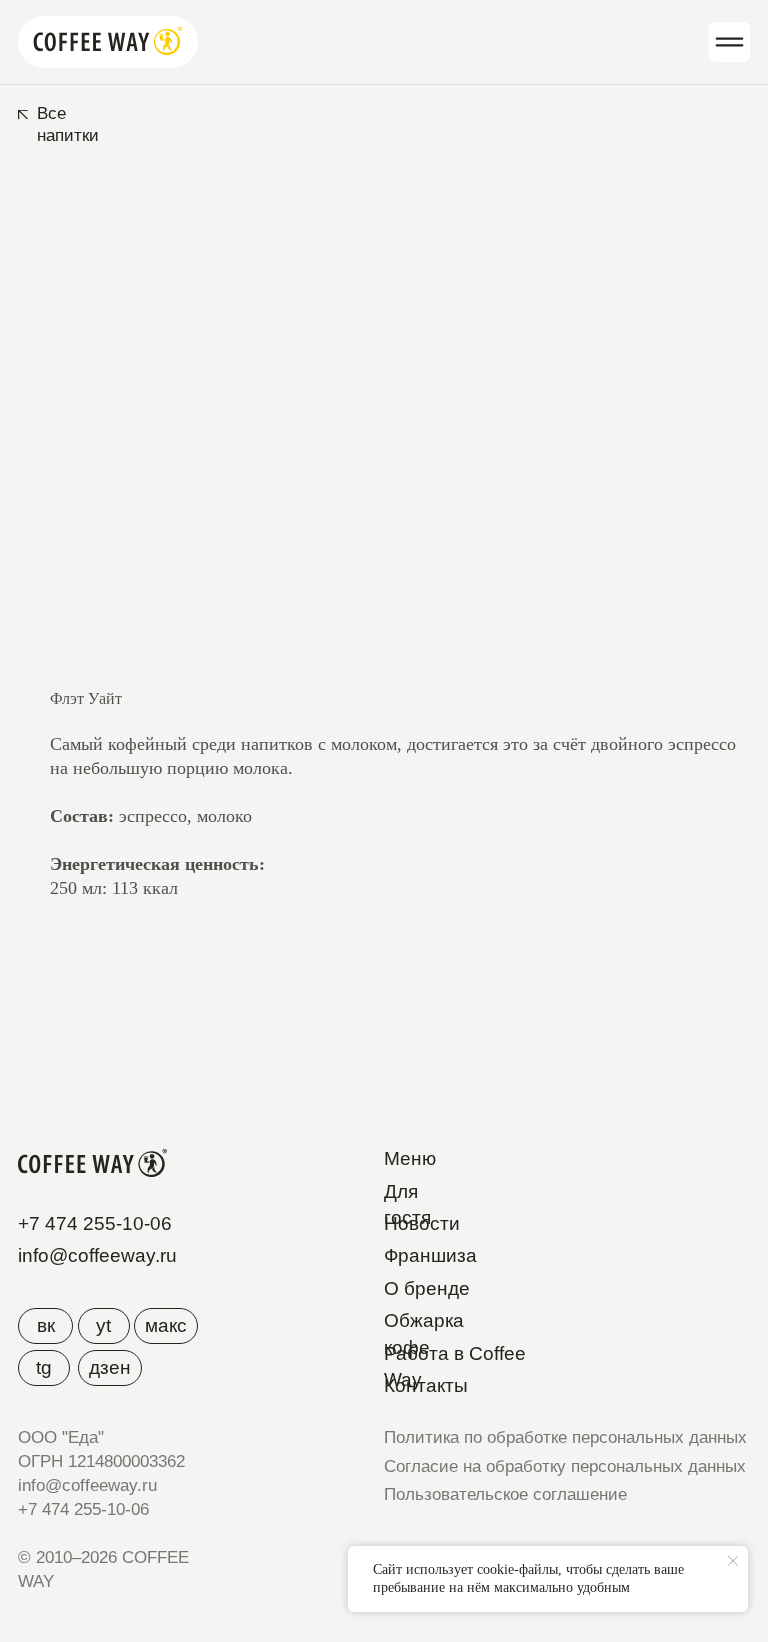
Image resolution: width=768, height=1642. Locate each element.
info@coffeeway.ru (97, 1255)
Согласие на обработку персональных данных (565, 1466)
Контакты (426, 1385)
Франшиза (430, 1255)
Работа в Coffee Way (455, 1366)
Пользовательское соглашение (505, 1494)
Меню (410, 1158)
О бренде (427, 1288)
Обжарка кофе (424, 1333)
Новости (422, 1223)
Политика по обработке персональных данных (565, 1437)
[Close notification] (733, 1561)
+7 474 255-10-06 (95, 1223)
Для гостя (407, 1204)
